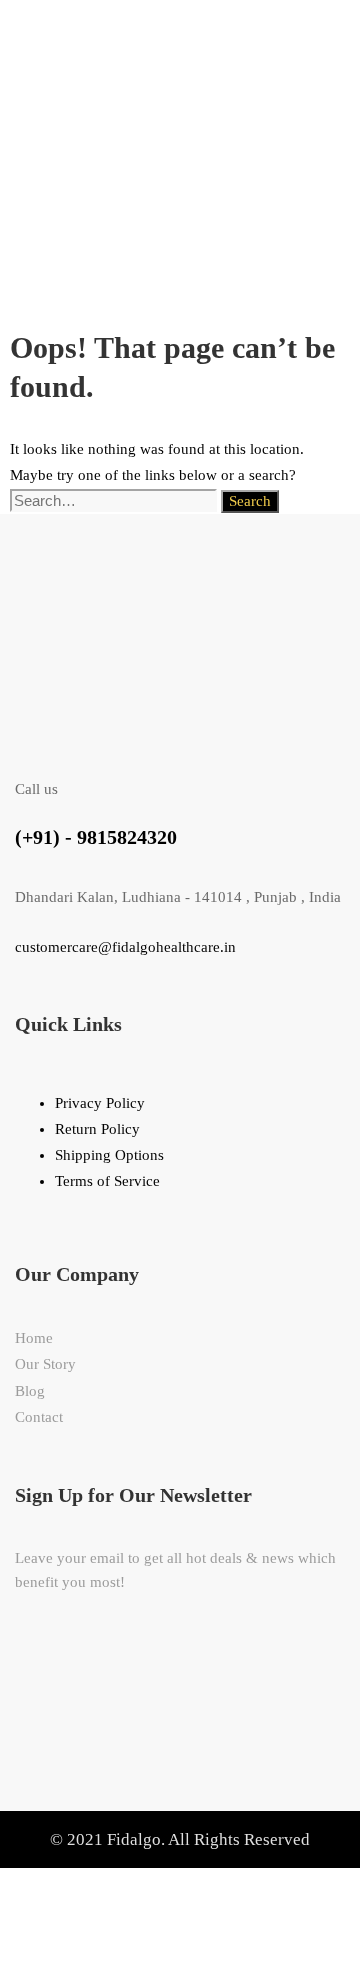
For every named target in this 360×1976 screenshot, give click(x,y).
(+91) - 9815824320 (96, 837)
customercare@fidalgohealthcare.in (125, 947)
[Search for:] (115, 501)
